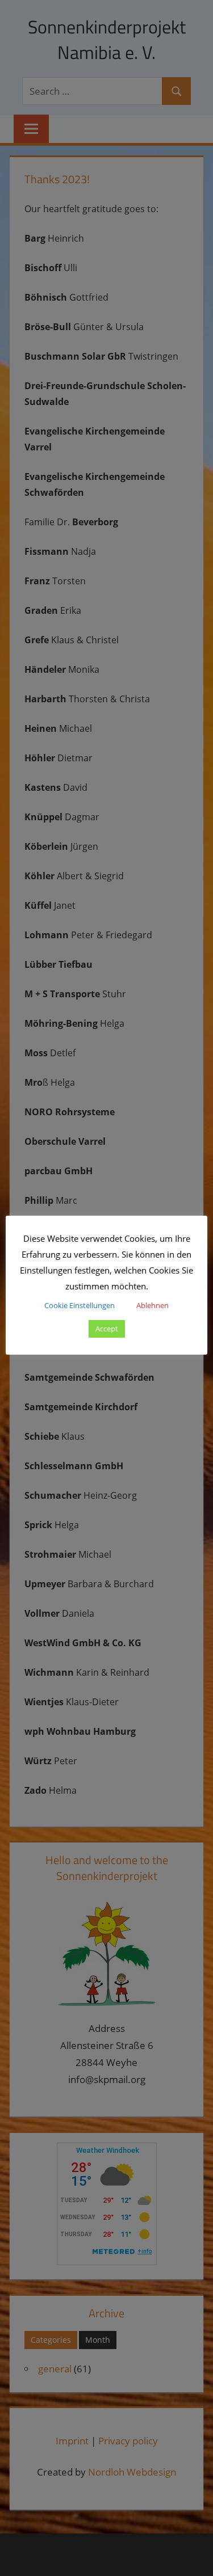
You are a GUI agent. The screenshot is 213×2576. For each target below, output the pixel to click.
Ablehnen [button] (153, 1305)
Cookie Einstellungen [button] (80, 1305)
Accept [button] (107, 1329)
